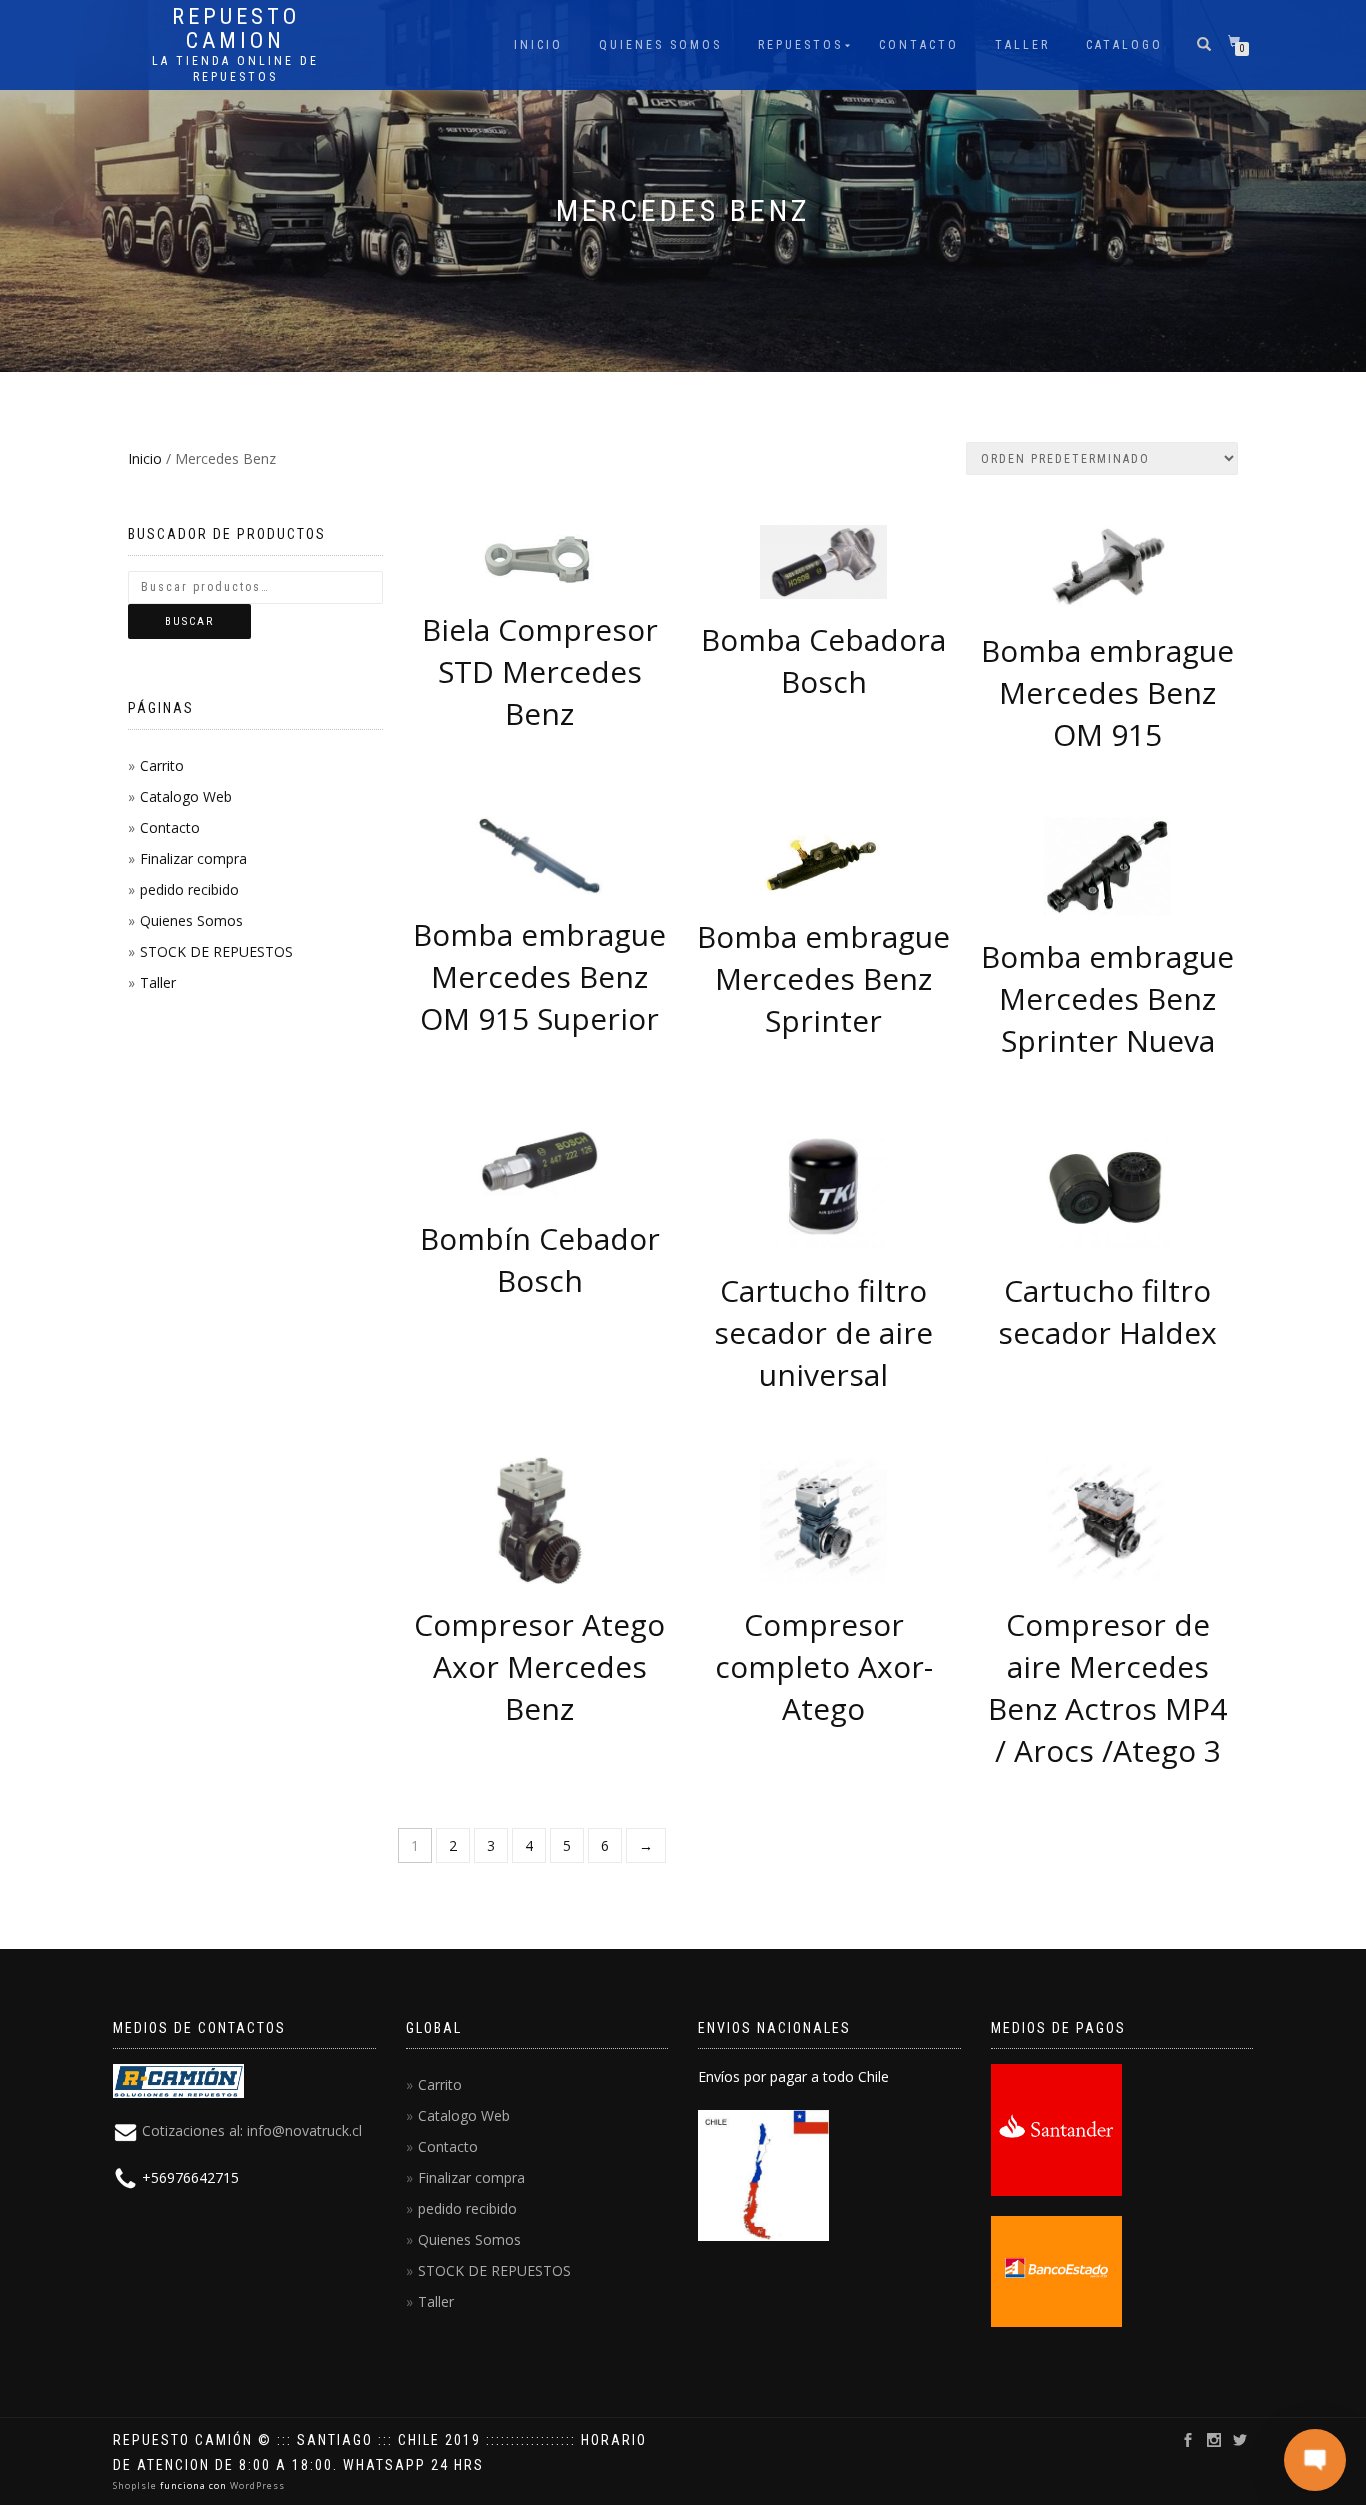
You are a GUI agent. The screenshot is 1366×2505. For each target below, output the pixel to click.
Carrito (162, 765)
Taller (1022, 45)
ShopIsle (136, 2485)
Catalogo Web (186, 796)
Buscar (189, 621)
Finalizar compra (193, 858)
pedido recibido (189, 889)
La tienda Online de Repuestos (235, 69)
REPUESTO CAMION (236, 29)
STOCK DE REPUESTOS (216, 951)
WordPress (256, 2485)
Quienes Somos (660, 45)
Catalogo (1124, 45)
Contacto (919, 45)
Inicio (538, 45)
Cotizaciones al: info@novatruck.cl (252, 2130)
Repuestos (800, 45)
